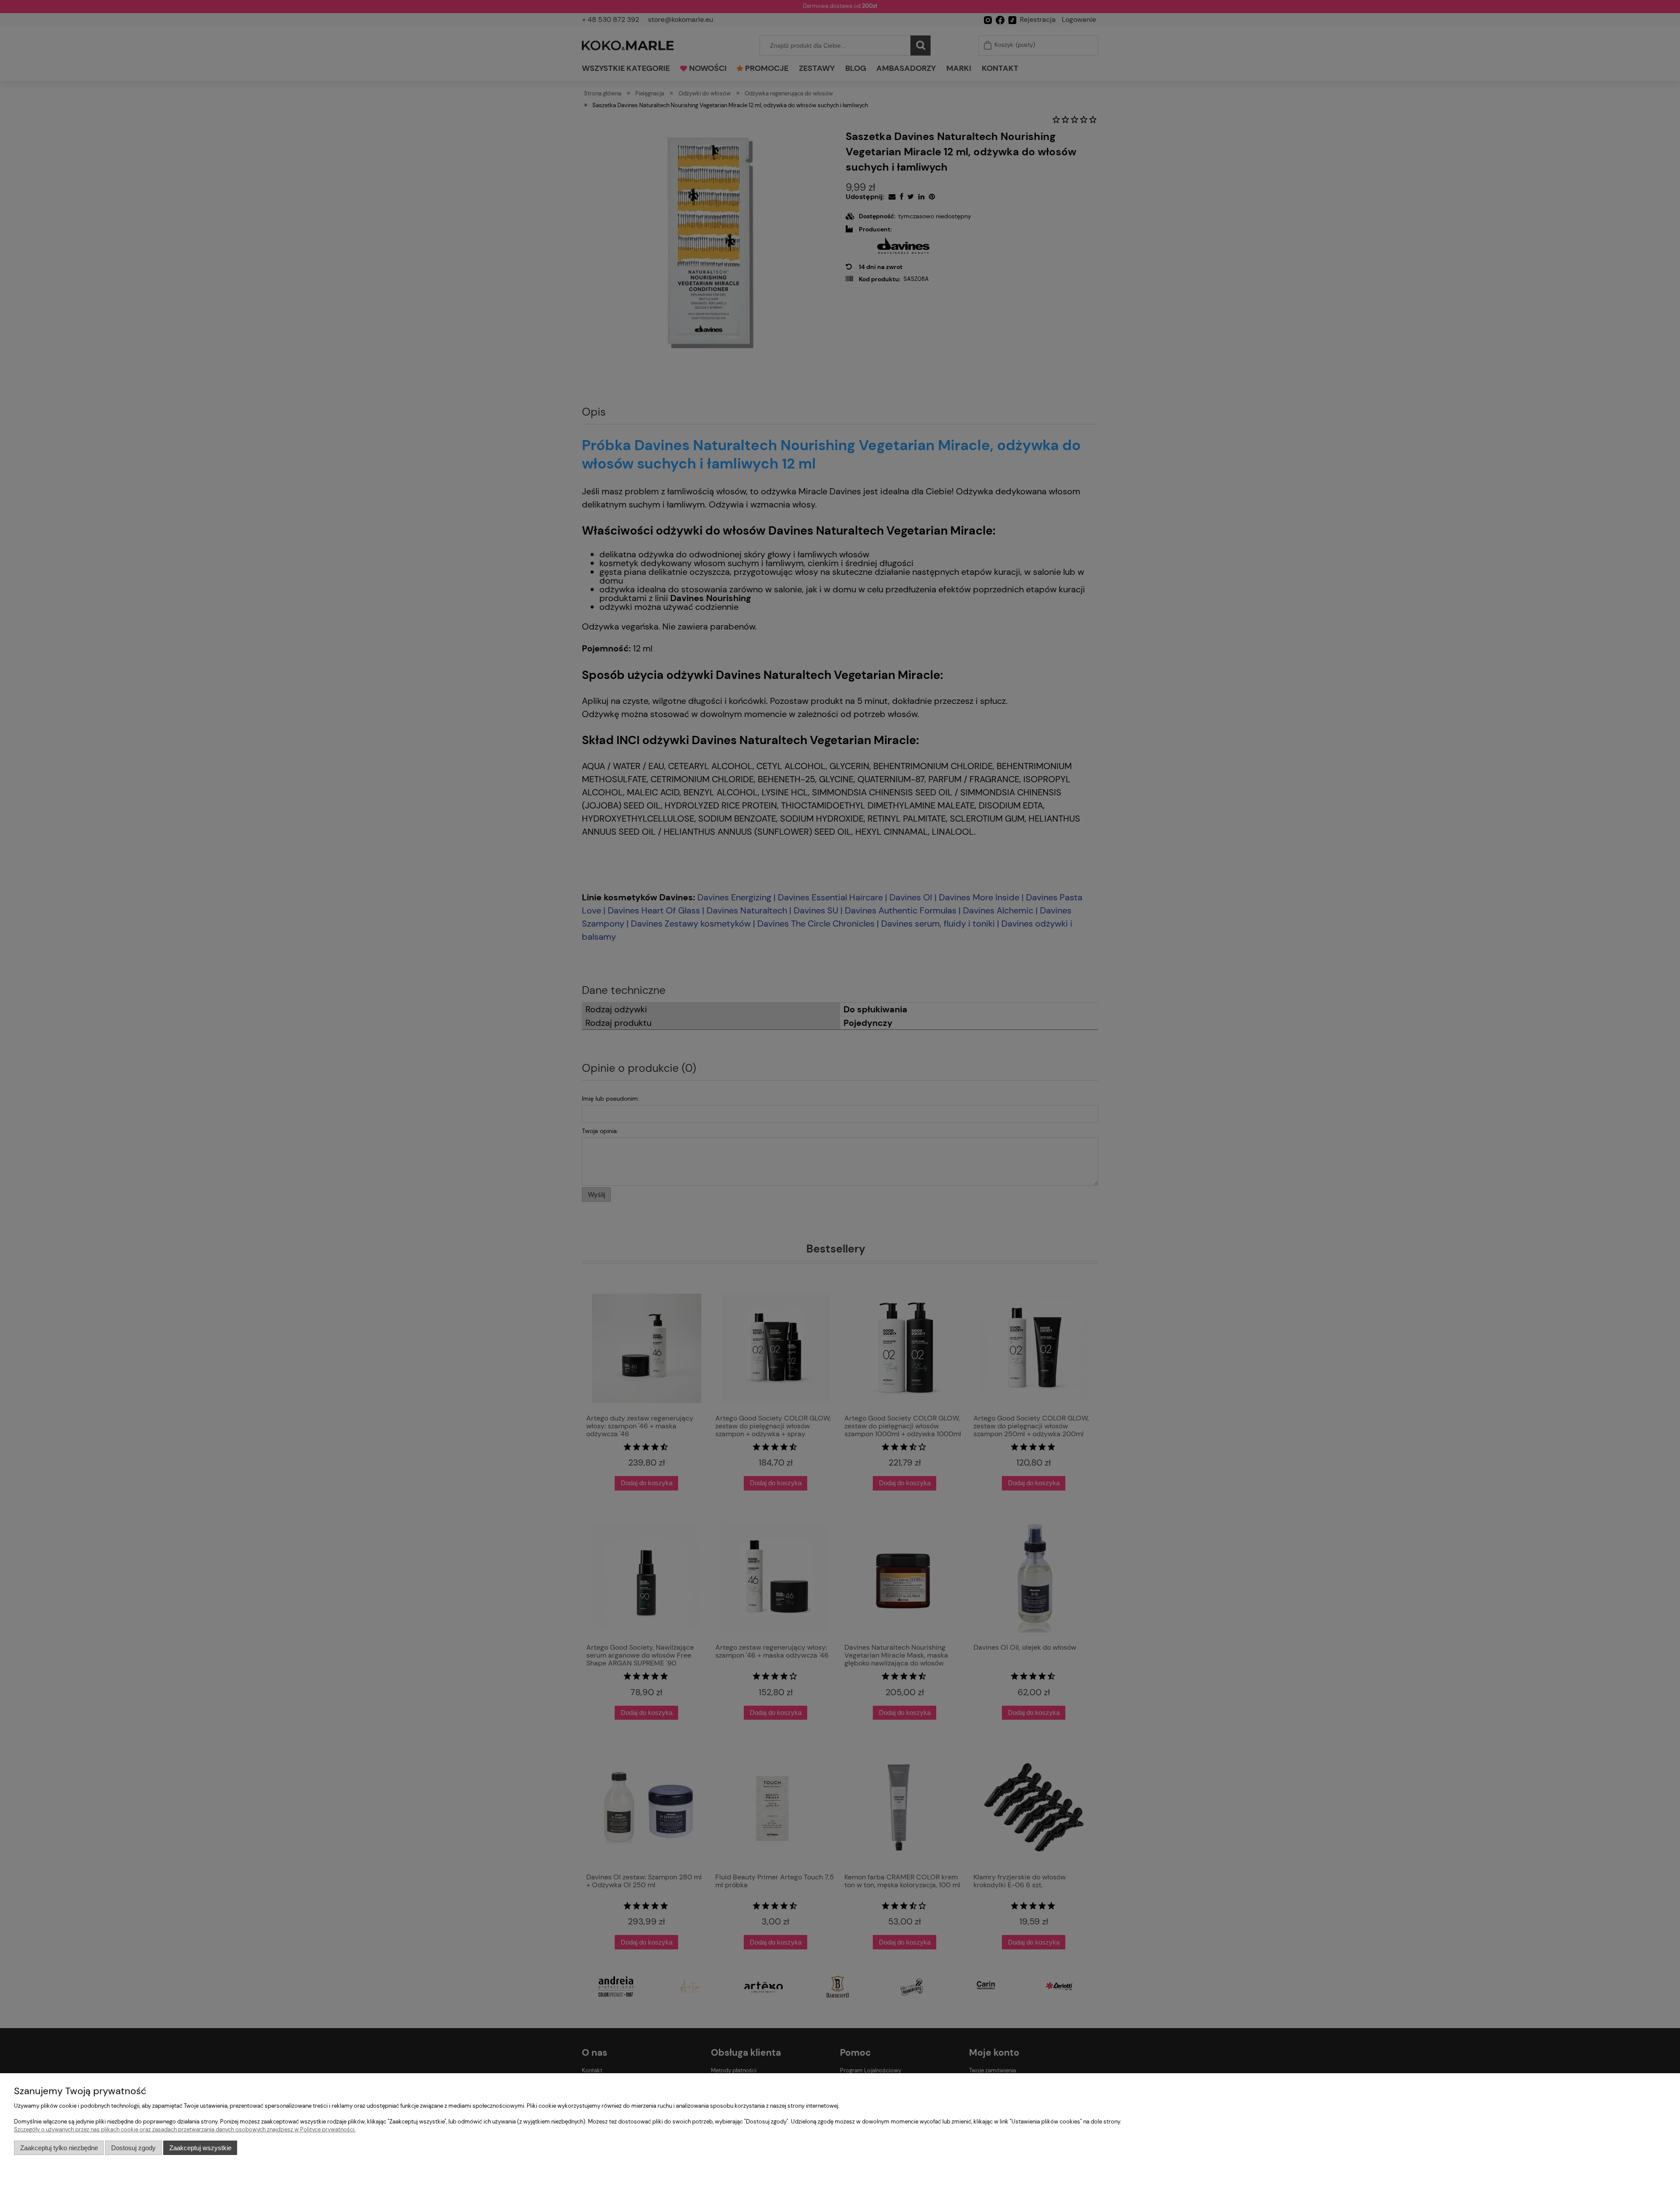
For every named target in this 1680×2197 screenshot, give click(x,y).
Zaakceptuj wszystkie (200, 2148)
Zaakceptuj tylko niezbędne (59, 2148)
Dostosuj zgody (133, 2148)
